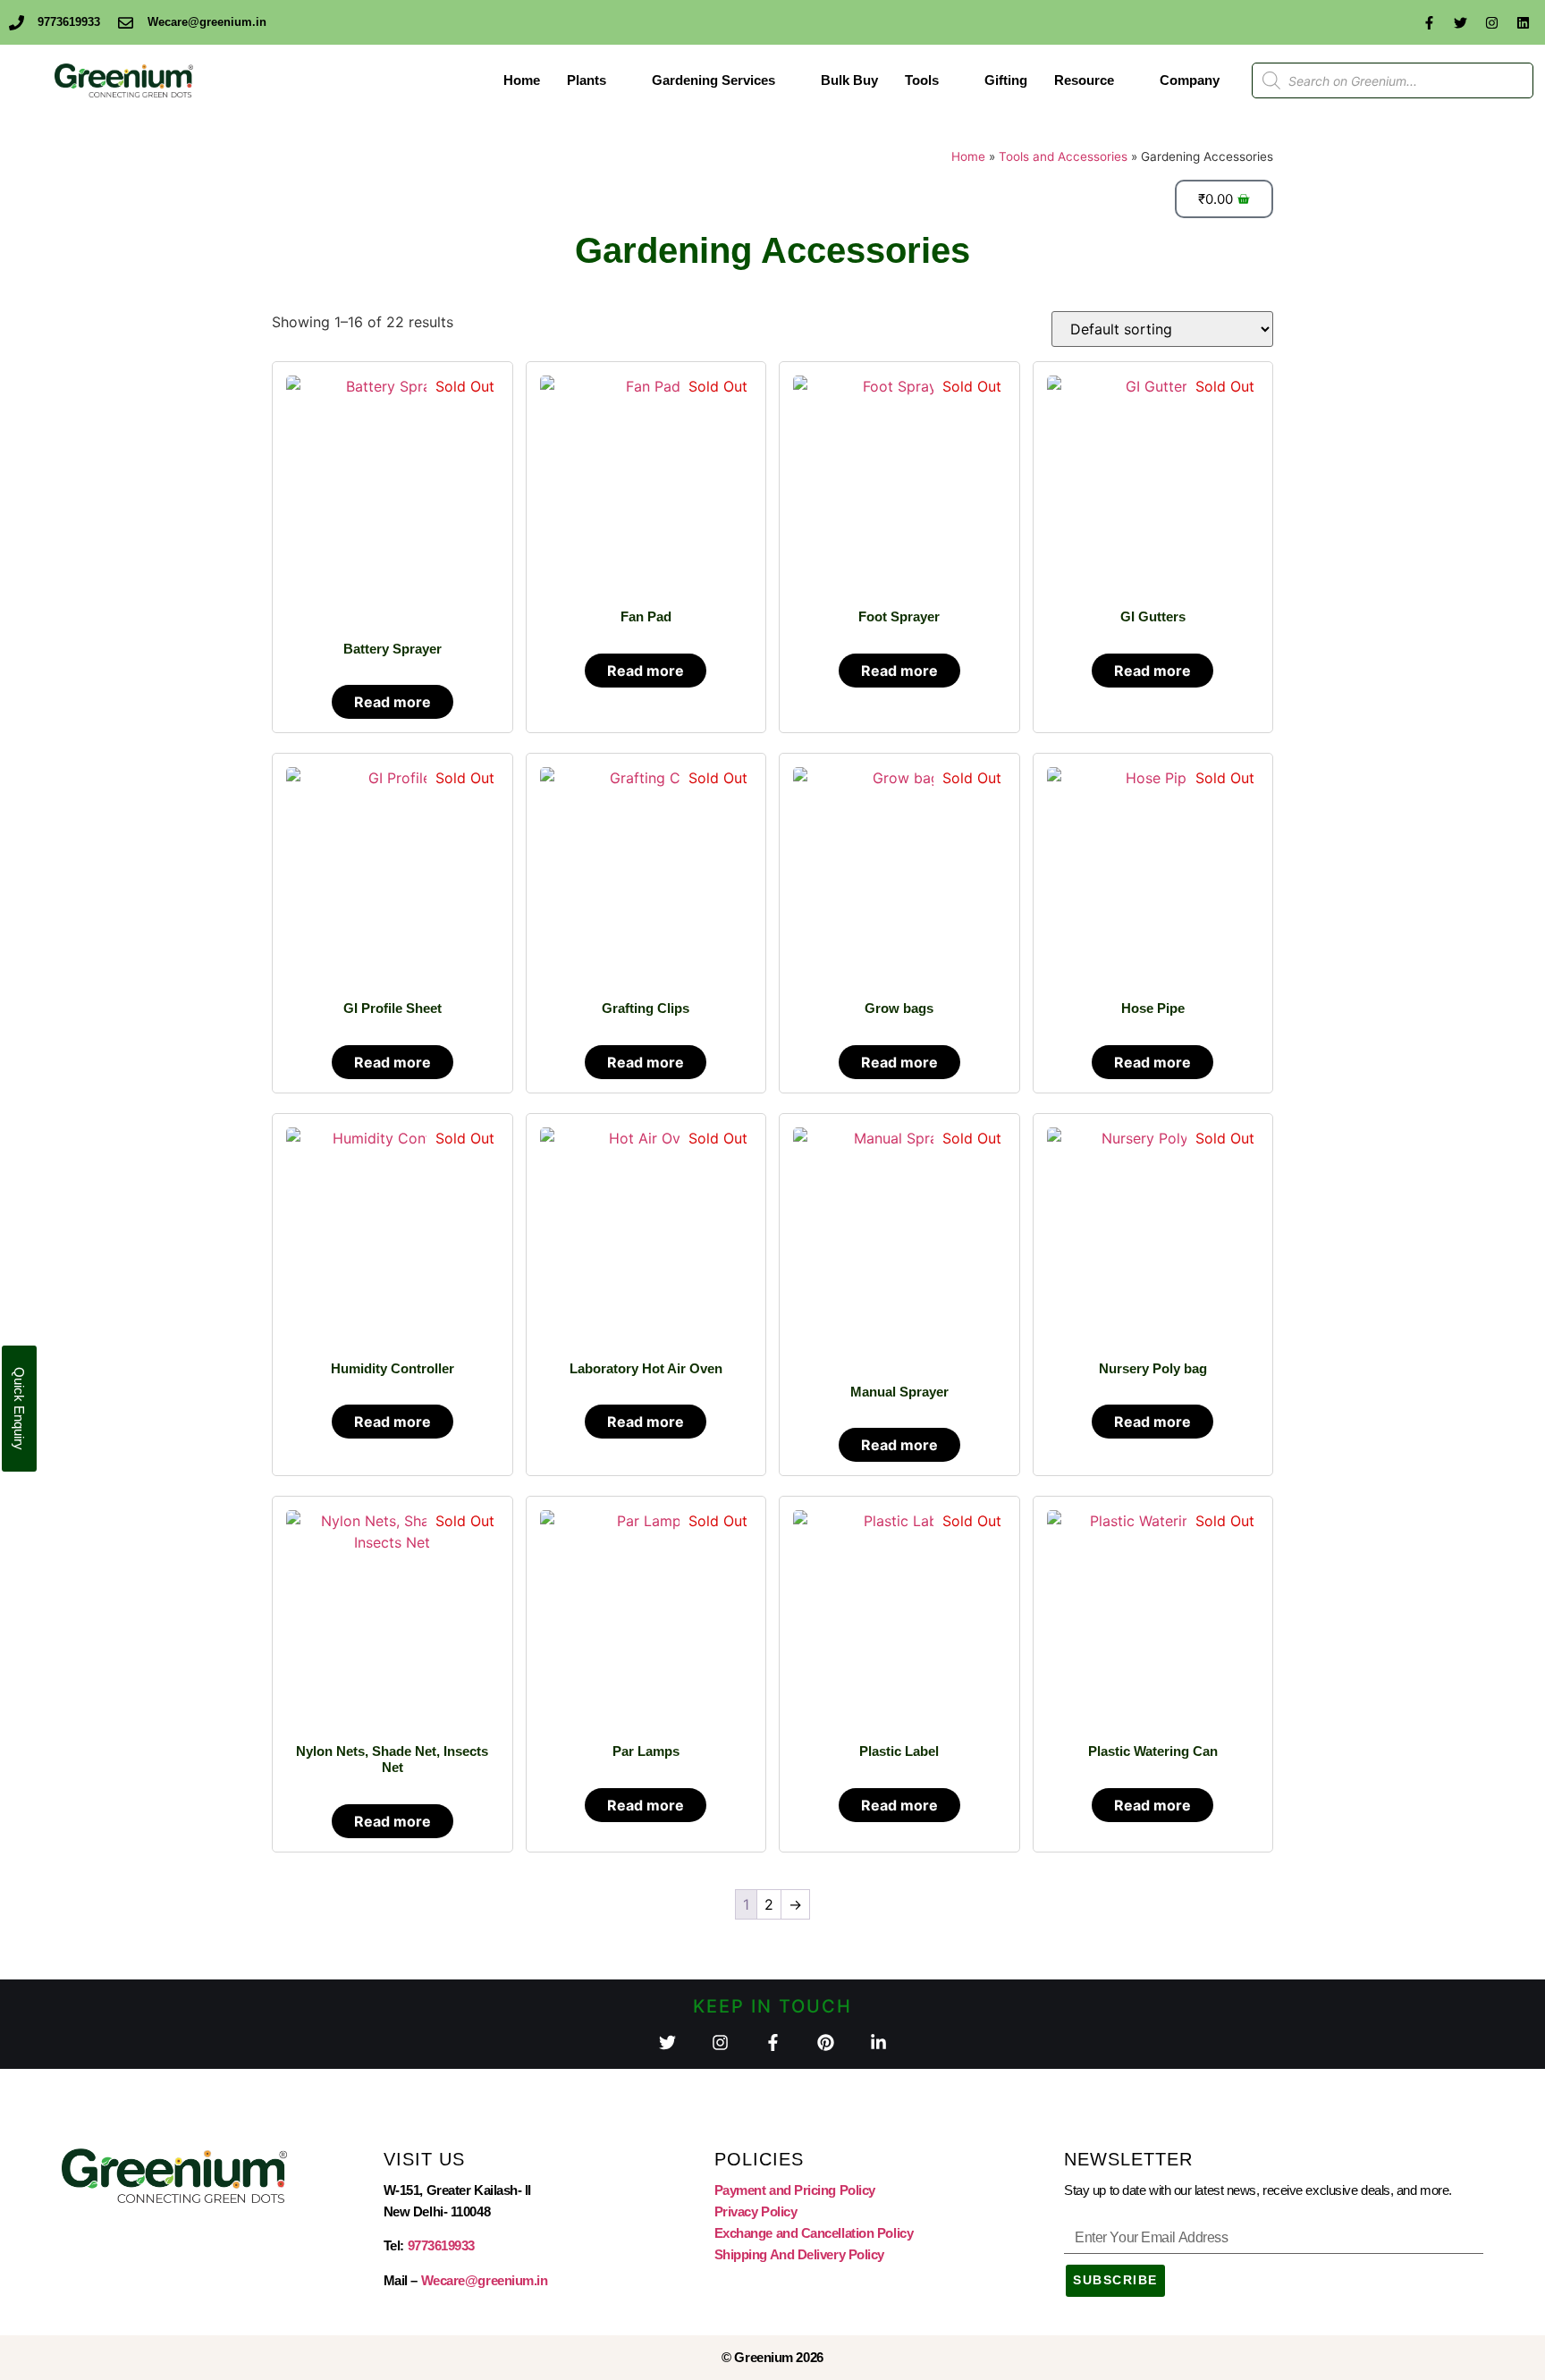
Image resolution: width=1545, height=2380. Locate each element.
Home (522, 80)
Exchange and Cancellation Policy (814, 2233)
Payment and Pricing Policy (795, 2190)
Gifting (1006, 80)
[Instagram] (1491, 22)
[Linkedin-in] (878, 2042)
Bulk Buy (849, 80)
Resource (1084, 80)
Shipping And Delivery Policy (799, 2254)
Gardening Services (713, 80)
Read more (393, 702)
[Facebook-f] (1429, 22)
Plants (587, 80)
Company (1190, 80)
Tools (922, 80)
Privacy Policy (756, 2211)
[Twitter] (1460, 22)
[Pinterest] (826, 2042)
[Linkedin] (1523, 22)
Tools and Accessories (1063, 156)
